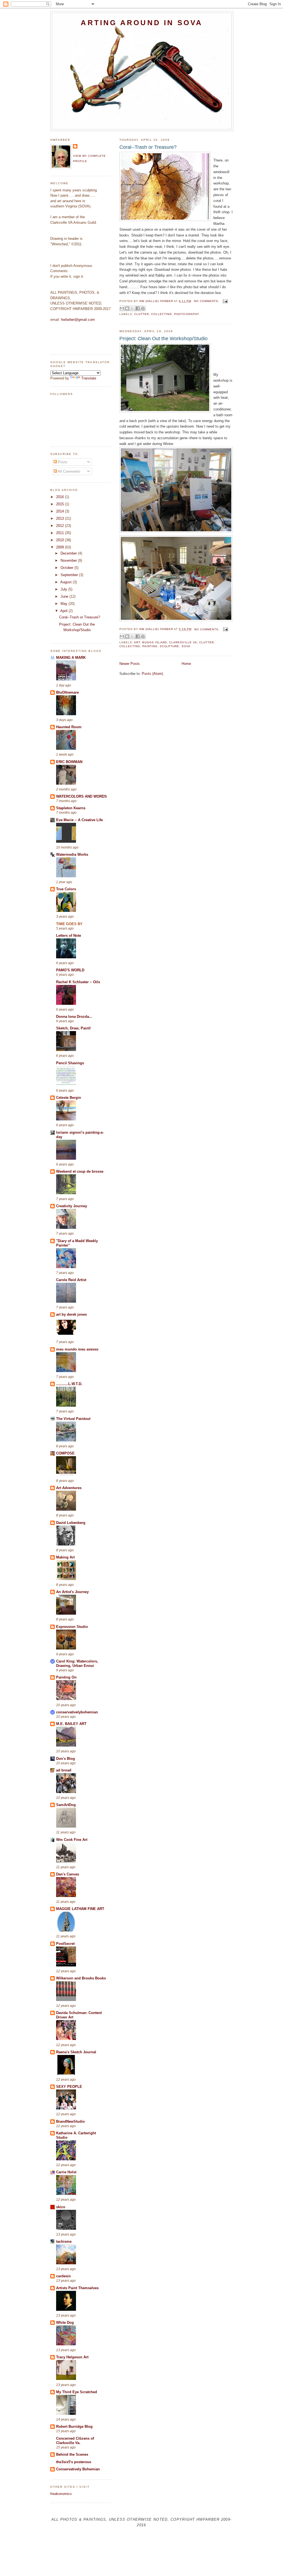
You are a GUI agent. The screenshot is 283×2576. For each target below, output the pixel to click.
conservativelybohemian (77, 1712)
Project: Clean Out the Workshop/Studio (163, 339)
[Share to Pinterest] (143, 308)
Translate (89, 378)
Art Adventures (69, 1488)
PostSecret (65, 1944)
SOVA (186, 646)
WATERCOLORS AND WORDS (82, 796)
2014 (61, 511)
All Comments (69, 471)
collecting (162, 314)
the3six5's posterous (74, 2462)
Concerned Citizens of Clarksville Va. (75, 2441)
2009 (61, 547)
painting (150, 646)
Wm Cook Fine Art (72, 1840)
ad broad (64, 1770)
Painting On (66, 1677)
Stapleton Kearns (71, 808)
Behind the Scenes (72, 2454)
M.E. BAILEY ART (71, 1724)
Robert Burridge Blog (74, 2427)
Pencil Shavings (70, 1063)
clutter (142, 314)
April (64, 611)
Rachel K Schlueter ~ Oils (78, 982)
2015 (61, 504)
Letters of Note (69, 936)
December (69, 553)
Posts (62, 462)
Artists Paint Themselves (77, 2288)
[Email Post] (225, 301)
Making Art (65, 1557)
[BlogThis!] (127, 308)
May (65, 604)
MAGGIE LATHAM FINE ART (80, 1909)
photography (187, 314)
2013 (61, 518)
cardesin (63, 2276)
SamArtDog (66, 1805)
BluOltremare (67, 692)
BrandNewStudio (70, 2121)
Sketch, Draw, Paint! (73, 1028)
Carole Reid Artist (71, 1280)
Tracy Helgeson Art (72, 2357)
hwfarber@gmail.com (78, 320)
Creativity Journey (72, 1206)
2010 (61, 540)
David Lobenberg (71, 1523)
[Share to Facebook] (138, 308)
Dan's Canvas (68, 1874)
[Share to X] (132, 308)
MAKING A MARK (71, 658)
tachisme (64, 2241)
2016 (61, 497)
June (65, 596)
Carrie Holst (66, 2172)
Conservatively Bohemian (78, 2469)
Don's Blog (65, 1759)
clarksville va (183, 642)
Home (186, 664)
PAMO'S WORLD (70, 970)
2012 (61, 526)
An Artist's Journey (72, 1592)
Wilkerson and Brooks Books (81, 1978)
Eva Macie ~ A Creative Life (79, 820)
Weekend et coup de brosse (80, 1171)
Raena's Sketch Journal (76, 2052)
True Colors (66, 889)
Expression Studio (72, 1627)
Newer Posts (130, 664)
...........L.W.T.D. (69, 1384)
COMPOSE (65, 1453)
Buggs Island (155, 642)
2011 (61, 533)
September (70, 575)
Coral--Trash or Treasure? (148, 147)
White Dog (65, 2323)
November (69, 560)
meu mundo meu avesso (77, 1349)
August (66, 582)
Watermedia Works (72, 854)
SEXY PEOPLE (69, 2087)
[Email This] (122, 308)
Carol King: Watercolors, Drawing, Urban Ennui (77, 1663)
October (67, 568)
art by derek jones (71, 1314)
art (137, 642)
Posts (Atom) (152, 674)
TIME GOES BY (69, 924)
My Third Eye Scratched (77, 2392)
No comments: (207, 301)
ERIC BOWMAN (69, 762)
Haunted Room (69, 727)
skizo (61, 2207)
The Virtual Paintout (73, 1419)
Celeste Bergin (69, 1098)
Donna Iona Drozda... (74, 1017)
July (64, 589)
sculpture (169, 646)
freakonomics (61, 2494)
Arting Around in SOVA (142, 23)
